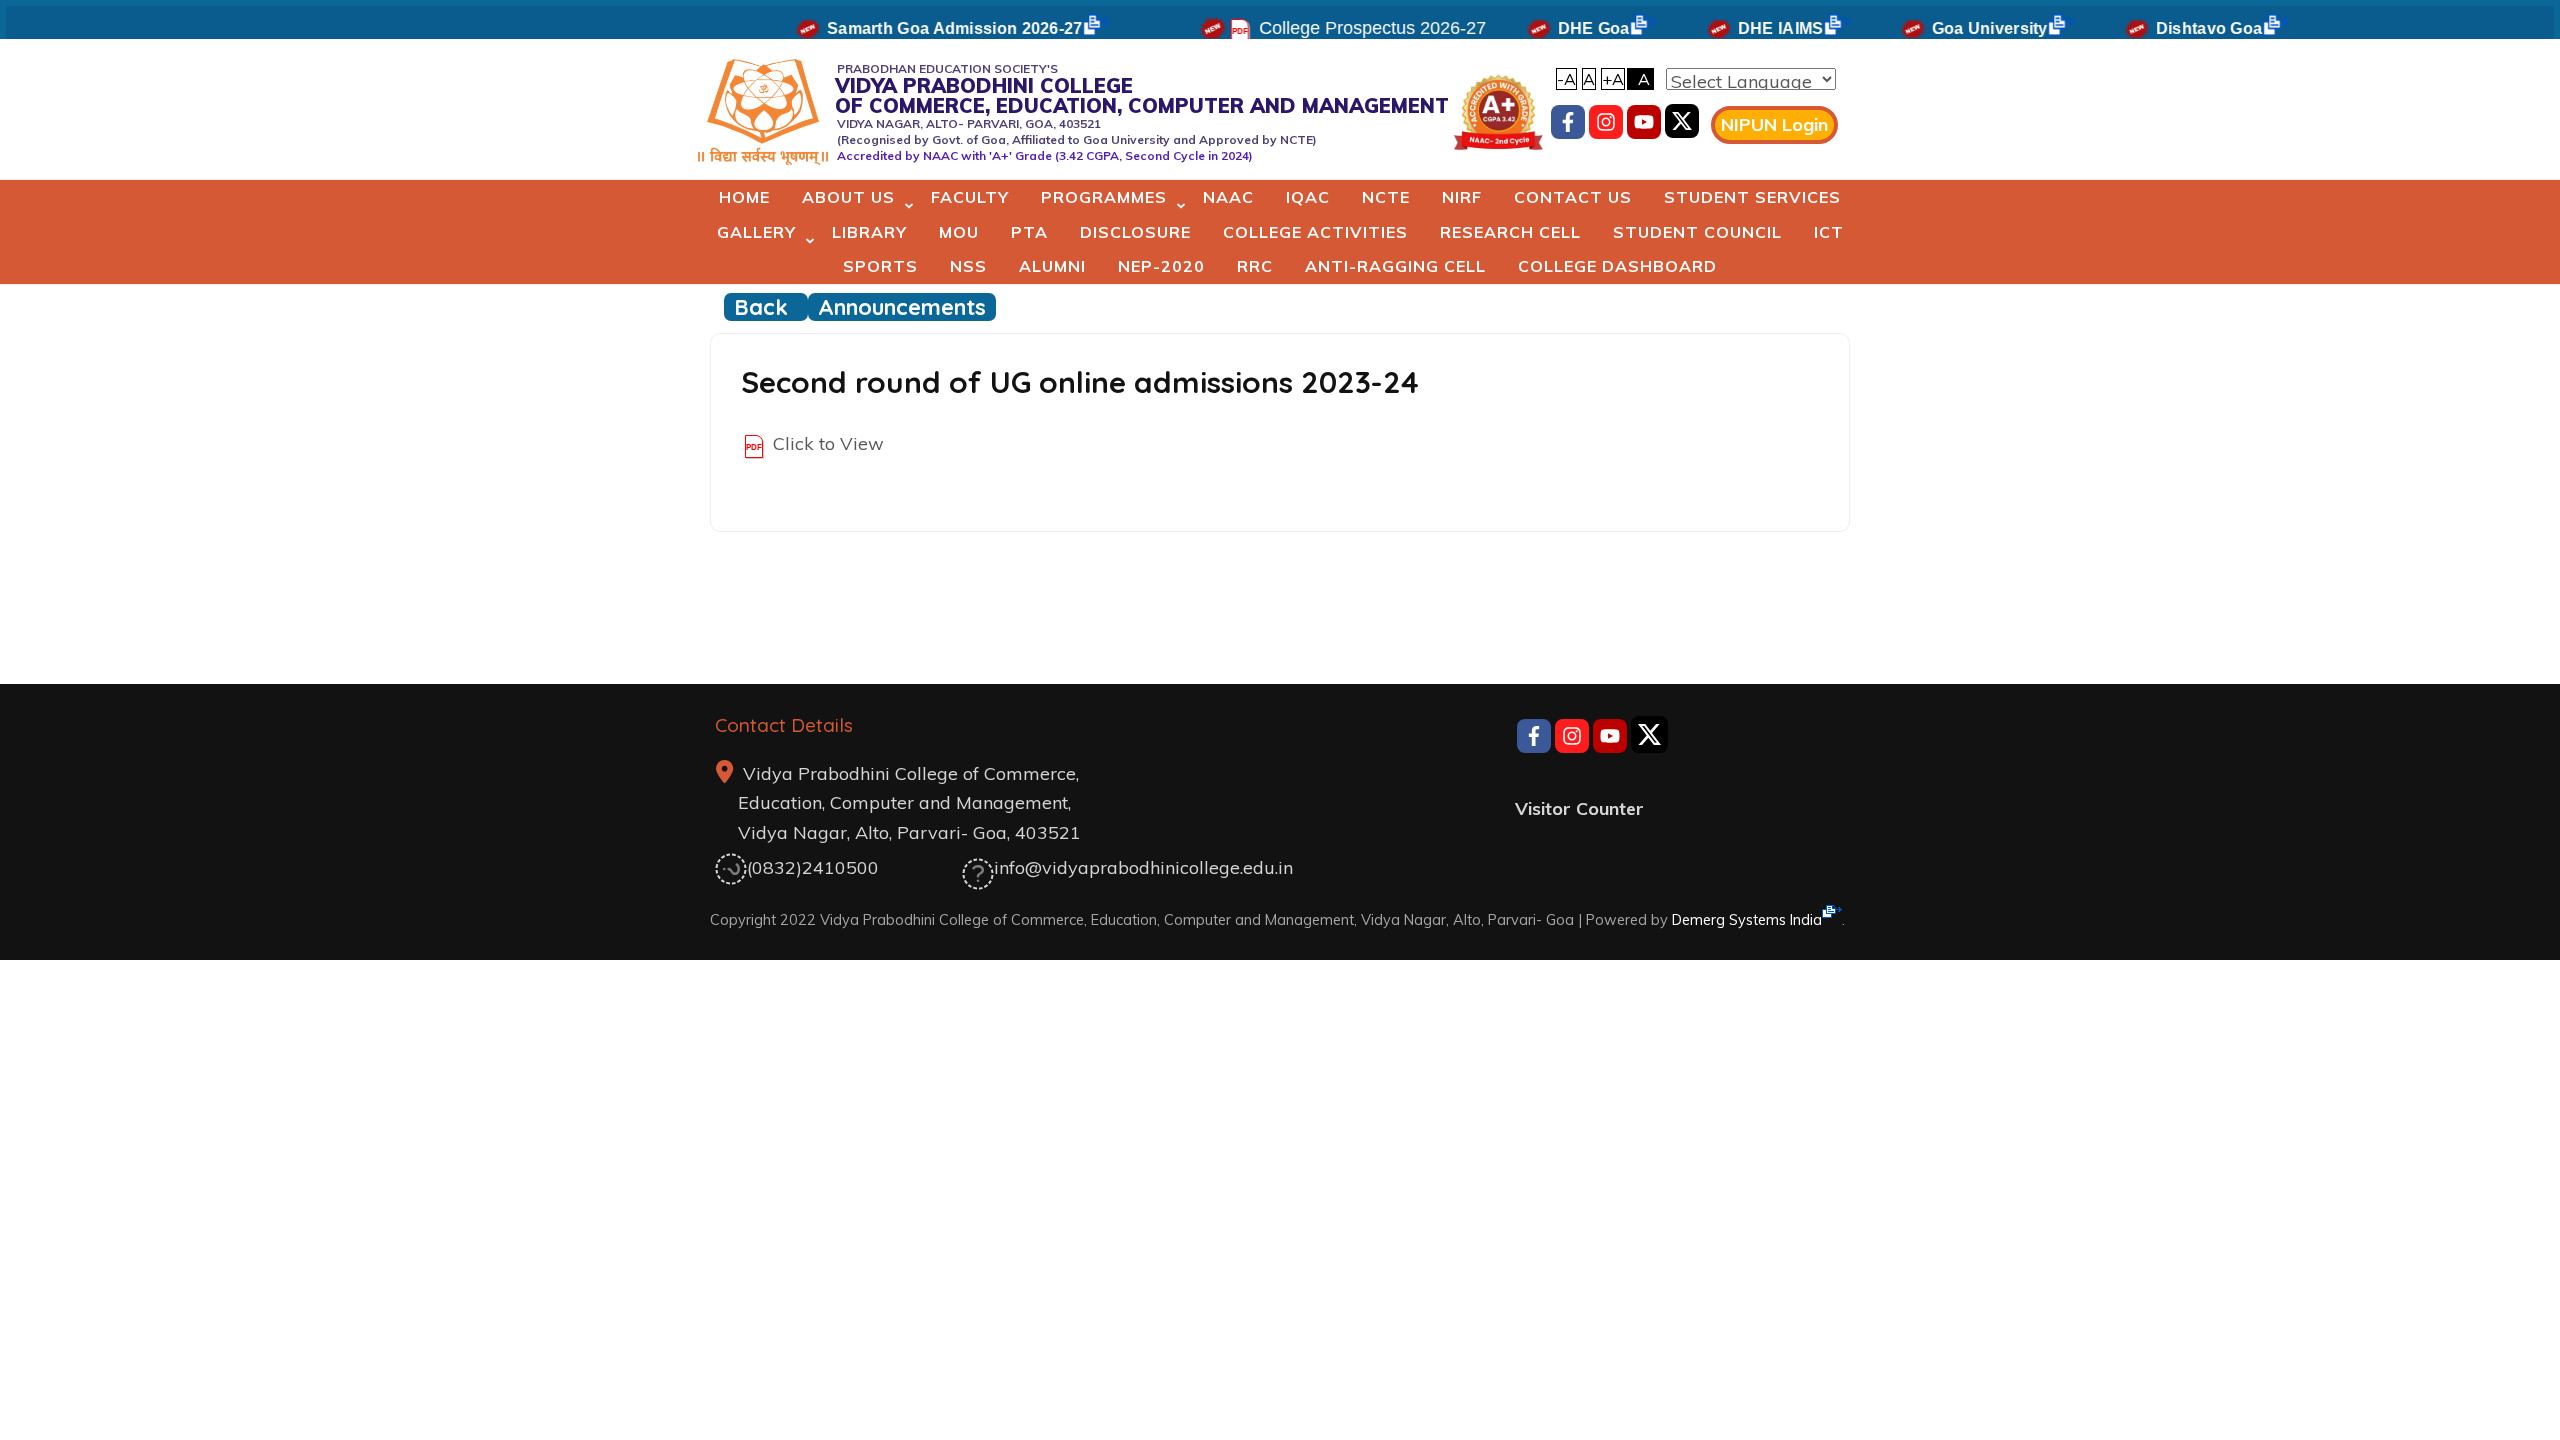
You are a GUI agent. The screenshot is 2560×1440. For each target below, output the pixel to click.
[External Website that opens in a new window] (1682, 125)
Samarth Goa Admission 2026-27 (927, 28)
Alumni (1052, 266)
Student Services (1752, 197)
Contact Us (1573, 197)
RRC (1255, 266)
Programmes (1104, 197)
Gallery (756, 232)
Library (869, 232)
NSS (968, 266)
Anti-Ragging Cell (1395, 266)
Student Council (1697, 232)
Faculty (970, 197)
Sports (880, 266)
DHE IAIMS (1753, 28)
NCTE (1386, 197)
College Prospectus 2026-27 (1344, 28)
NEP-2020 (1161, 266)
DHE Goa (1566, 28)
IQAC (1308, 197)
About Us (848, 197)
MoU (959, 232)
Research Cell (1510, 232)
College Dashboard (1617, 266)
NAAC (1228, 197)
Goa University (1962, 28)
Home (744, 197)
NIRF (1462, 197)
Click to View (828, 443)
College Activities (1315, 232)
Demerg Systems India (1747, 919)
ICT (1829, 232)
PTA (1029, 232)
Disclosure (1135, 232)
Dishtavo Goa (2181, 28)
